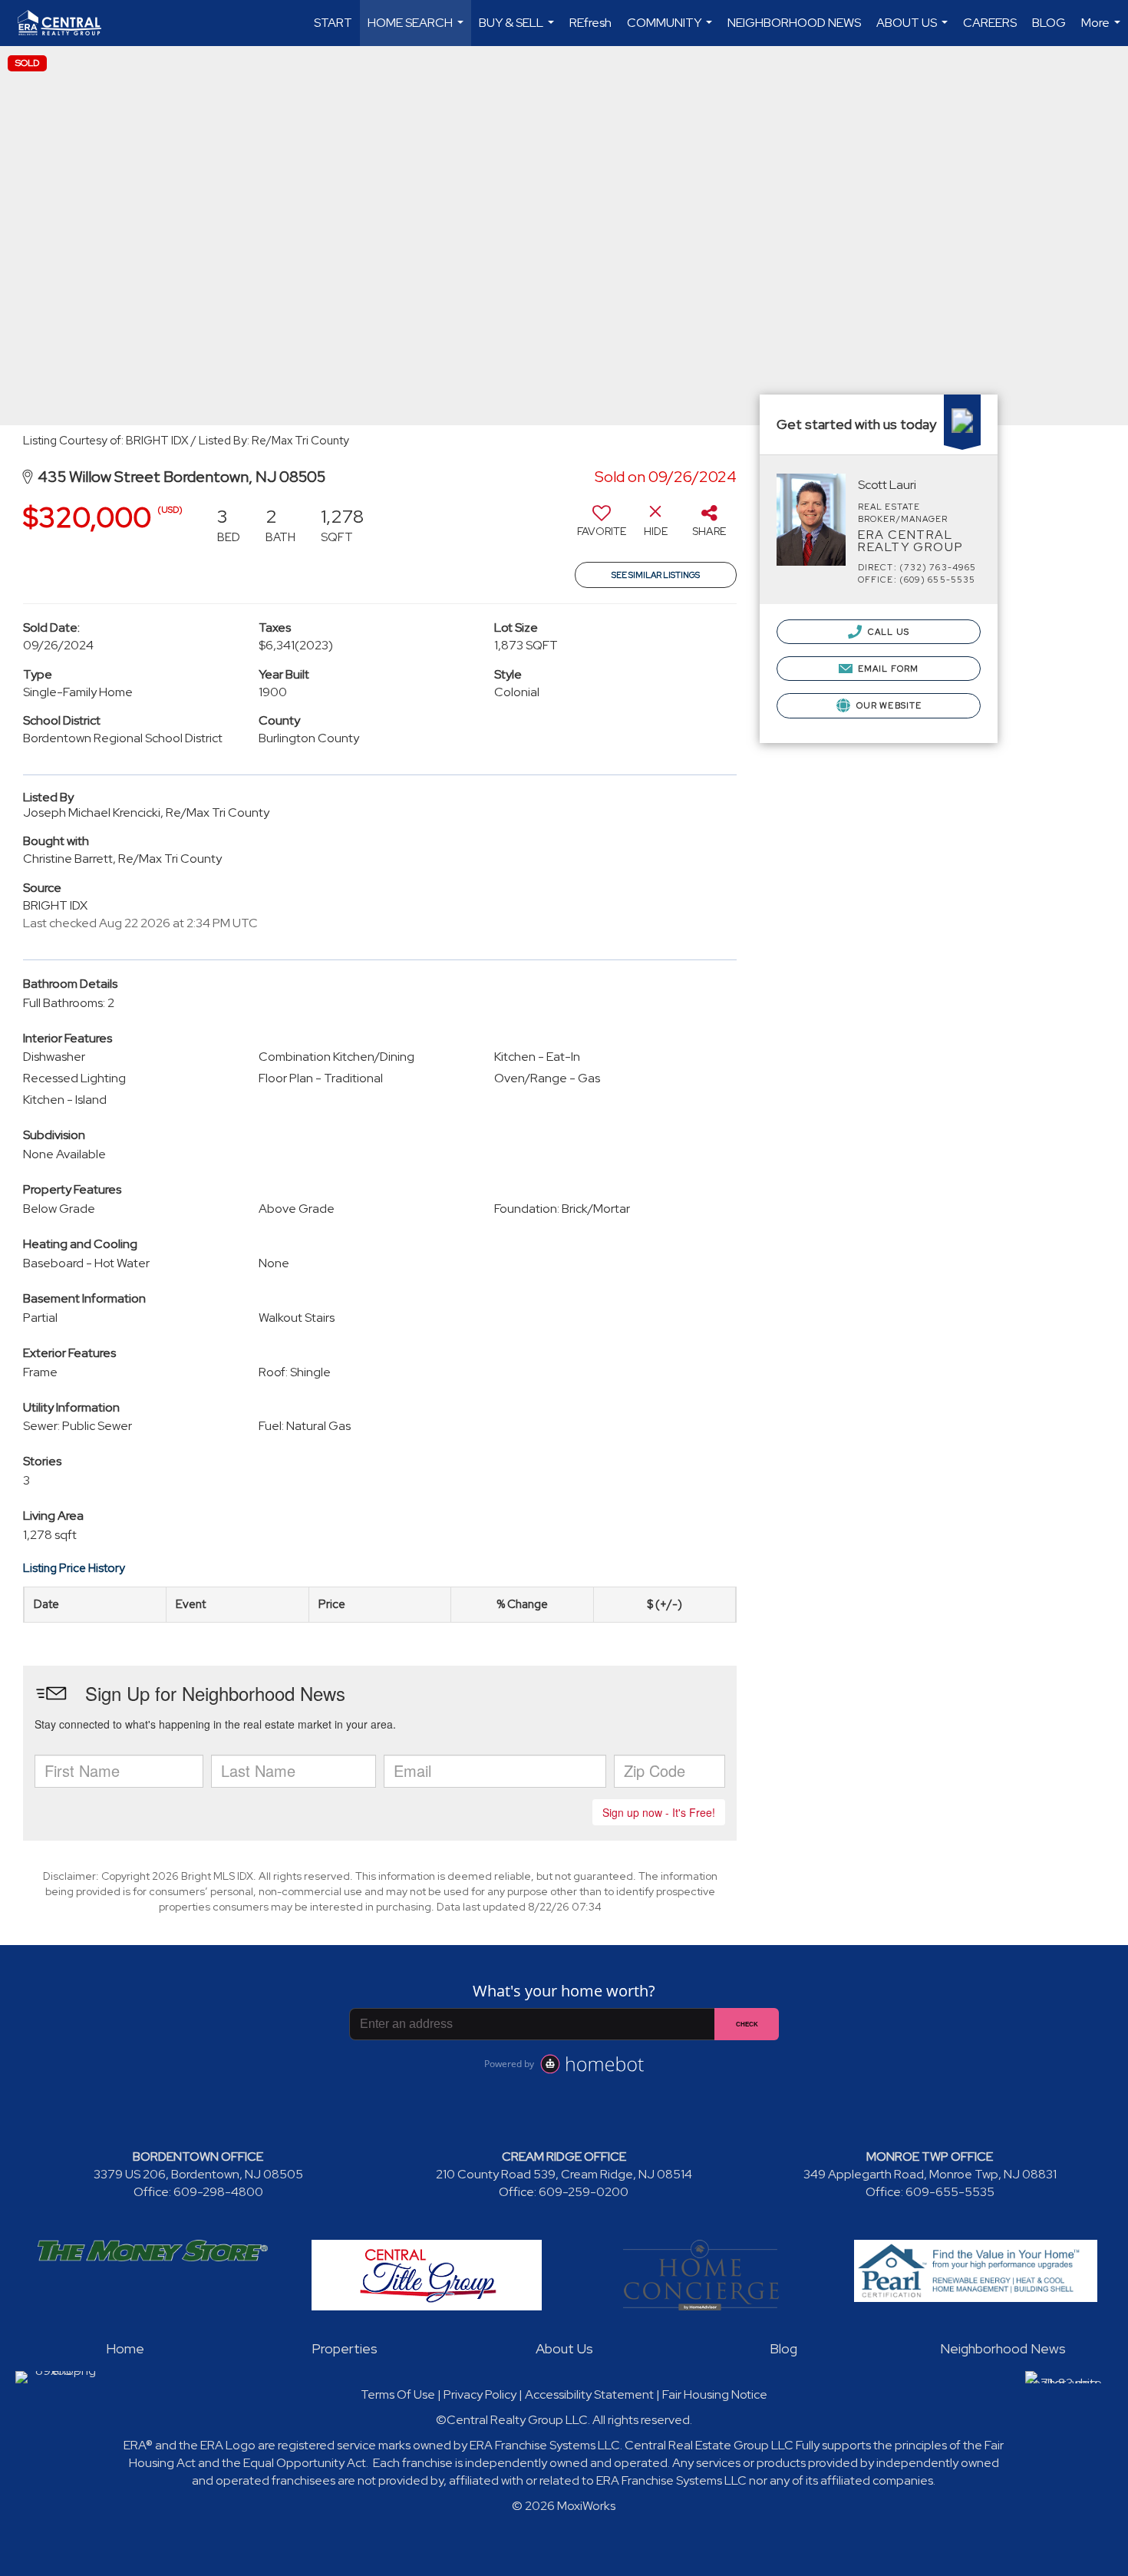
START (333, 23)
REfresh (590, 23)
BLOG (1049, 23)
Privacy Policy (480, 2394)
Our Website (888, 705)
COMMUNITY (671, 30)
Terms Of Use (398, 2394)
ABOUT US (914, 30)
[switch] (602, 527)
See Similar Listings (656, 575)
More (1103, 30)
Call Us (887, 632)
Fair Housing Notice (715, 2394)
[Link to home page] (67, 23)
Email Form (887, 669)
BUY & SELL (518, 30)
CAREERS (990, 23)
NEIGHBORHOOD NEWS (794, 23)
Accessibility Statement (589, 2394)
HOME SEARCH (417, 30)
